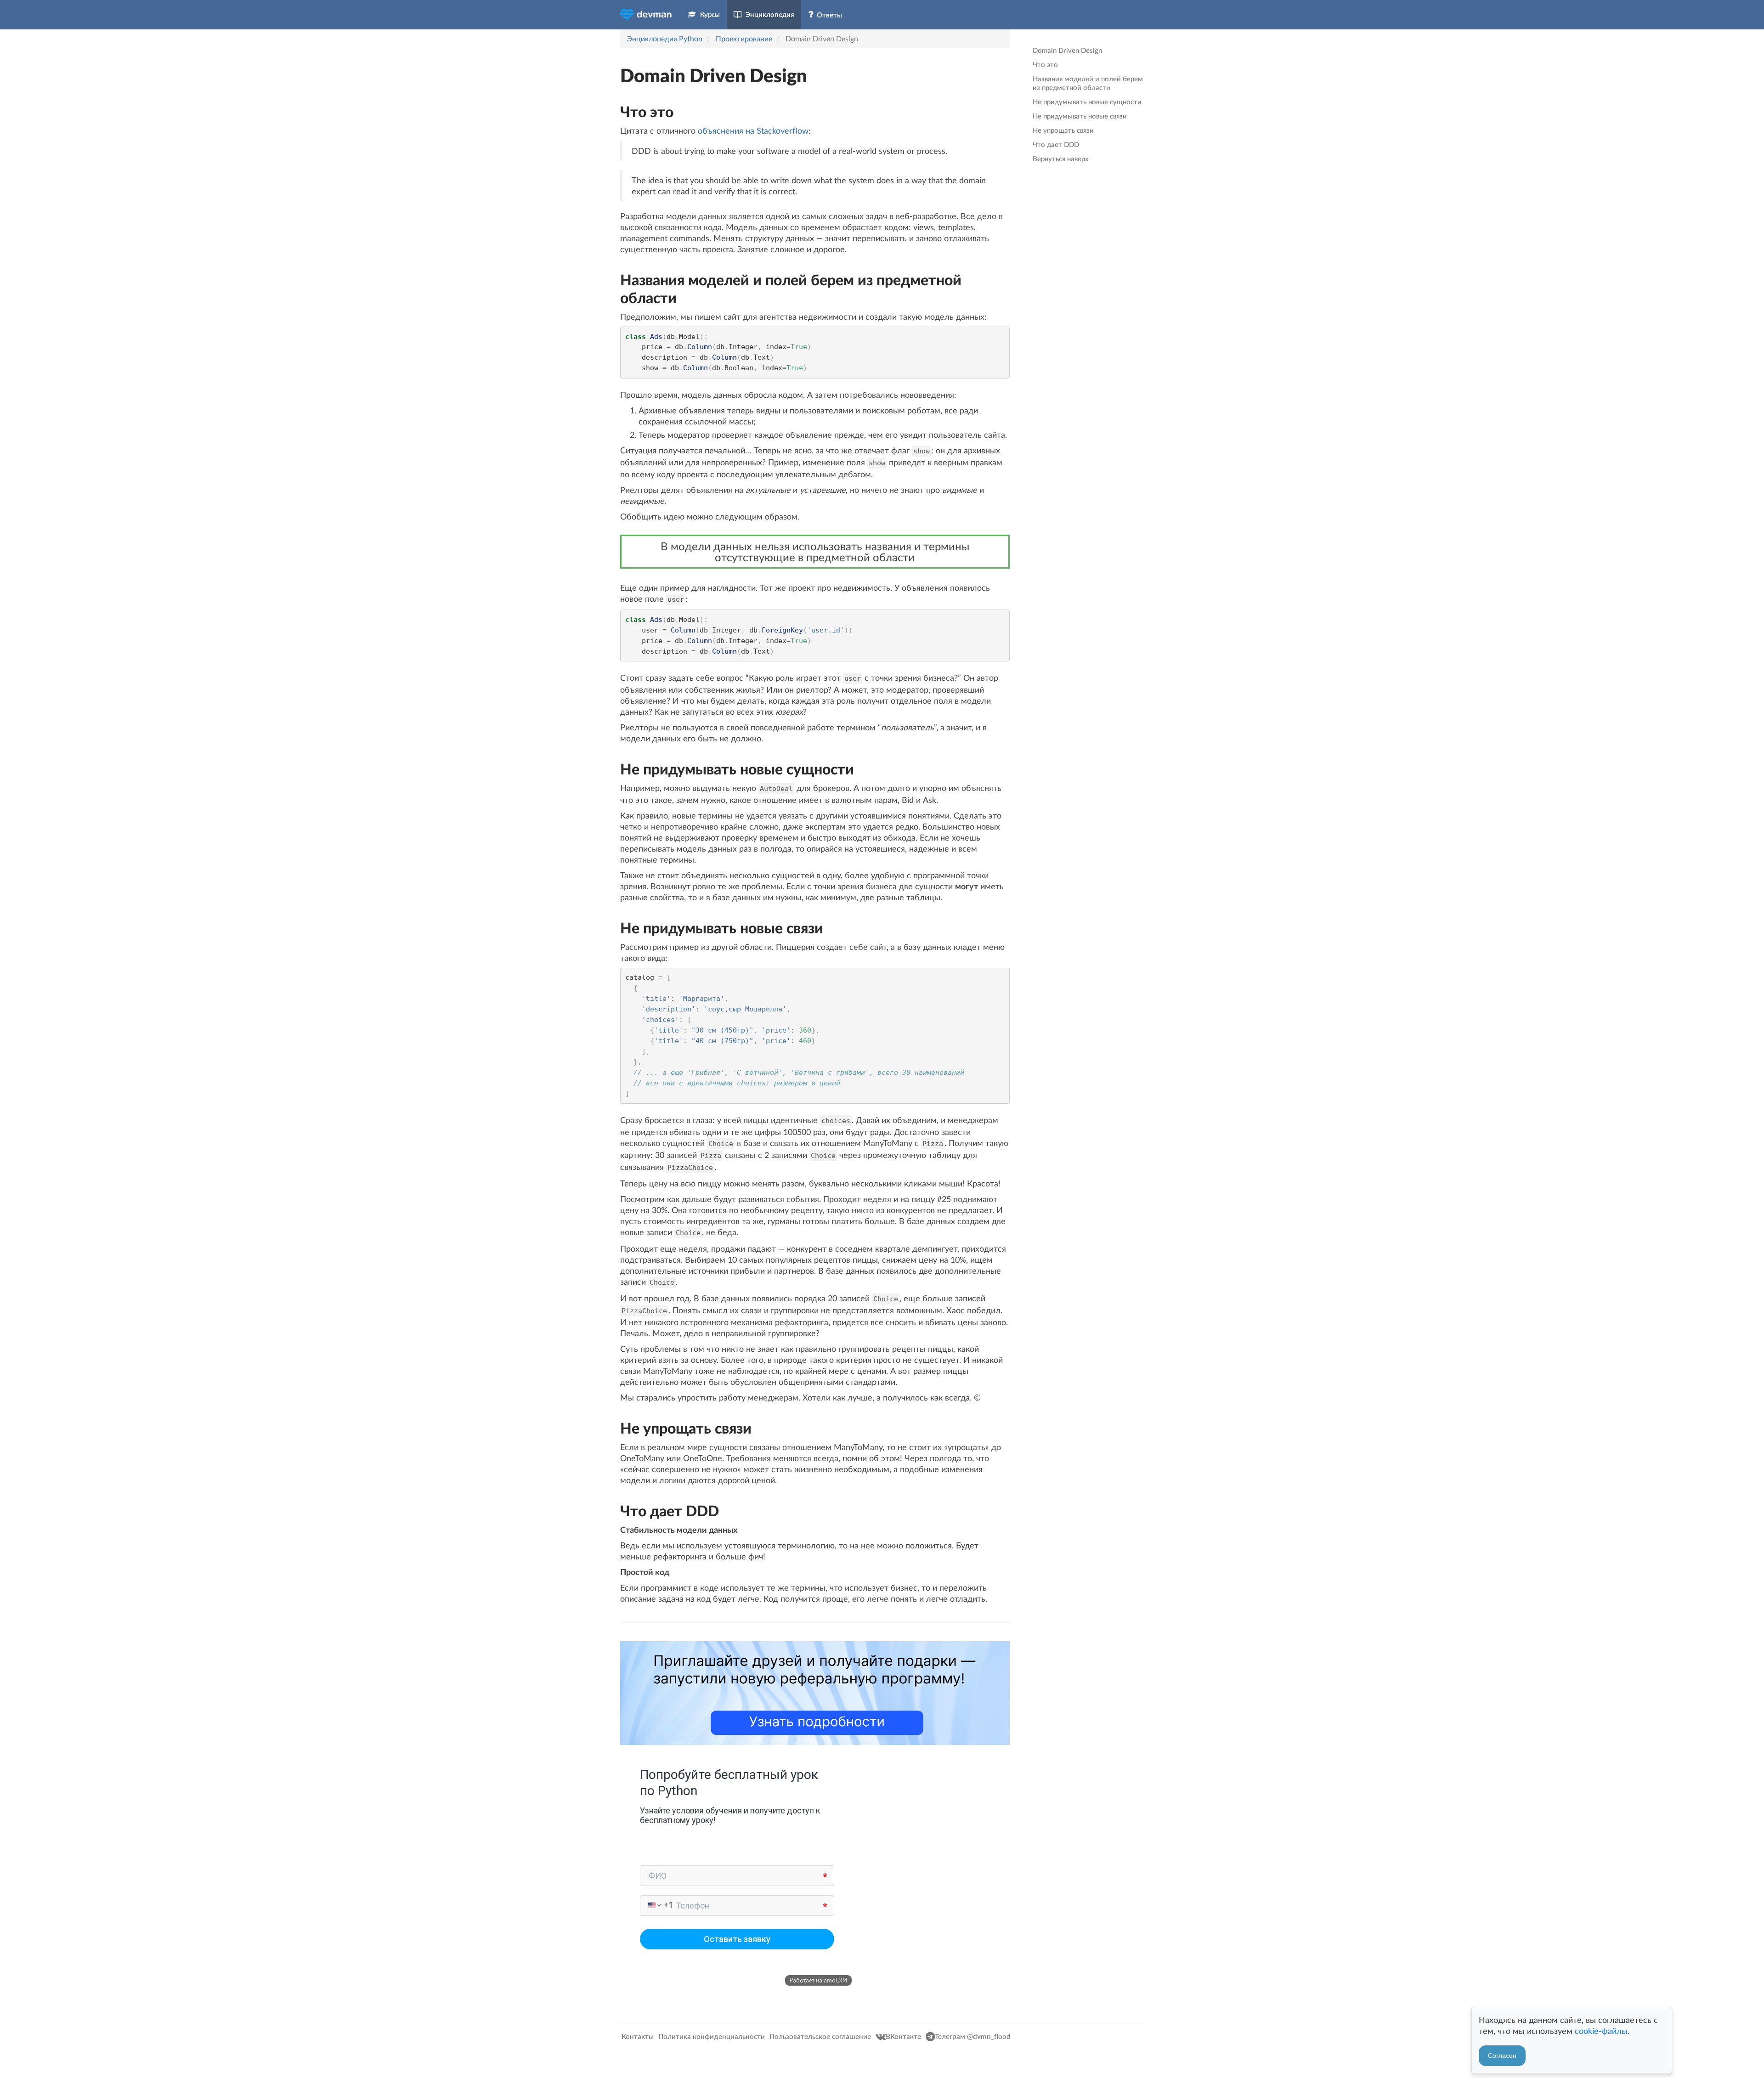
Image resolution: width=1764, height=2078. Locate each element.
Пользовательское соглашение (821, 2036)
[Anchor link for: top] (612, 75)
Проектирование (744, 38)
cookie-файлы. (1602, 2031)
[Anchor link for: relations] (614, 1428)
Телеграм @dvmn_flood (973, 2036)
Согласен (1502, 2055)
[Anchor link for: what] (614, 111)
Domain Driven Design (1067, 50)
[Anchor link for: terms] (614, 280)
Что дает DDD (1056, 144)
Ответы (828, 15)
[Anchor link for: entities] (614, 769)
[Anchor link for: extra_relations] (614, 928)
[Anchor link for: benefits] (614, 1511)
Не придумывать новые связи (1080, 116)
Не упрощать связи (1063, 130)
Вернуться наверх (1061, 158)
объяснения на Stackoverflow (753, 130)
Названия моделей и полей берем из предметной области (1088, 83)
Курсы (708, 14)
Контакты (639, 2036)
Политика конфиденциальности (712, 2036)
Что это (1045, 64)
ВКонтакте (904, 2036)
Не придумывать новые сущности (1087, 102)
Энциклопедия (768, 14)
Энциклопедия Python (665, 38)
